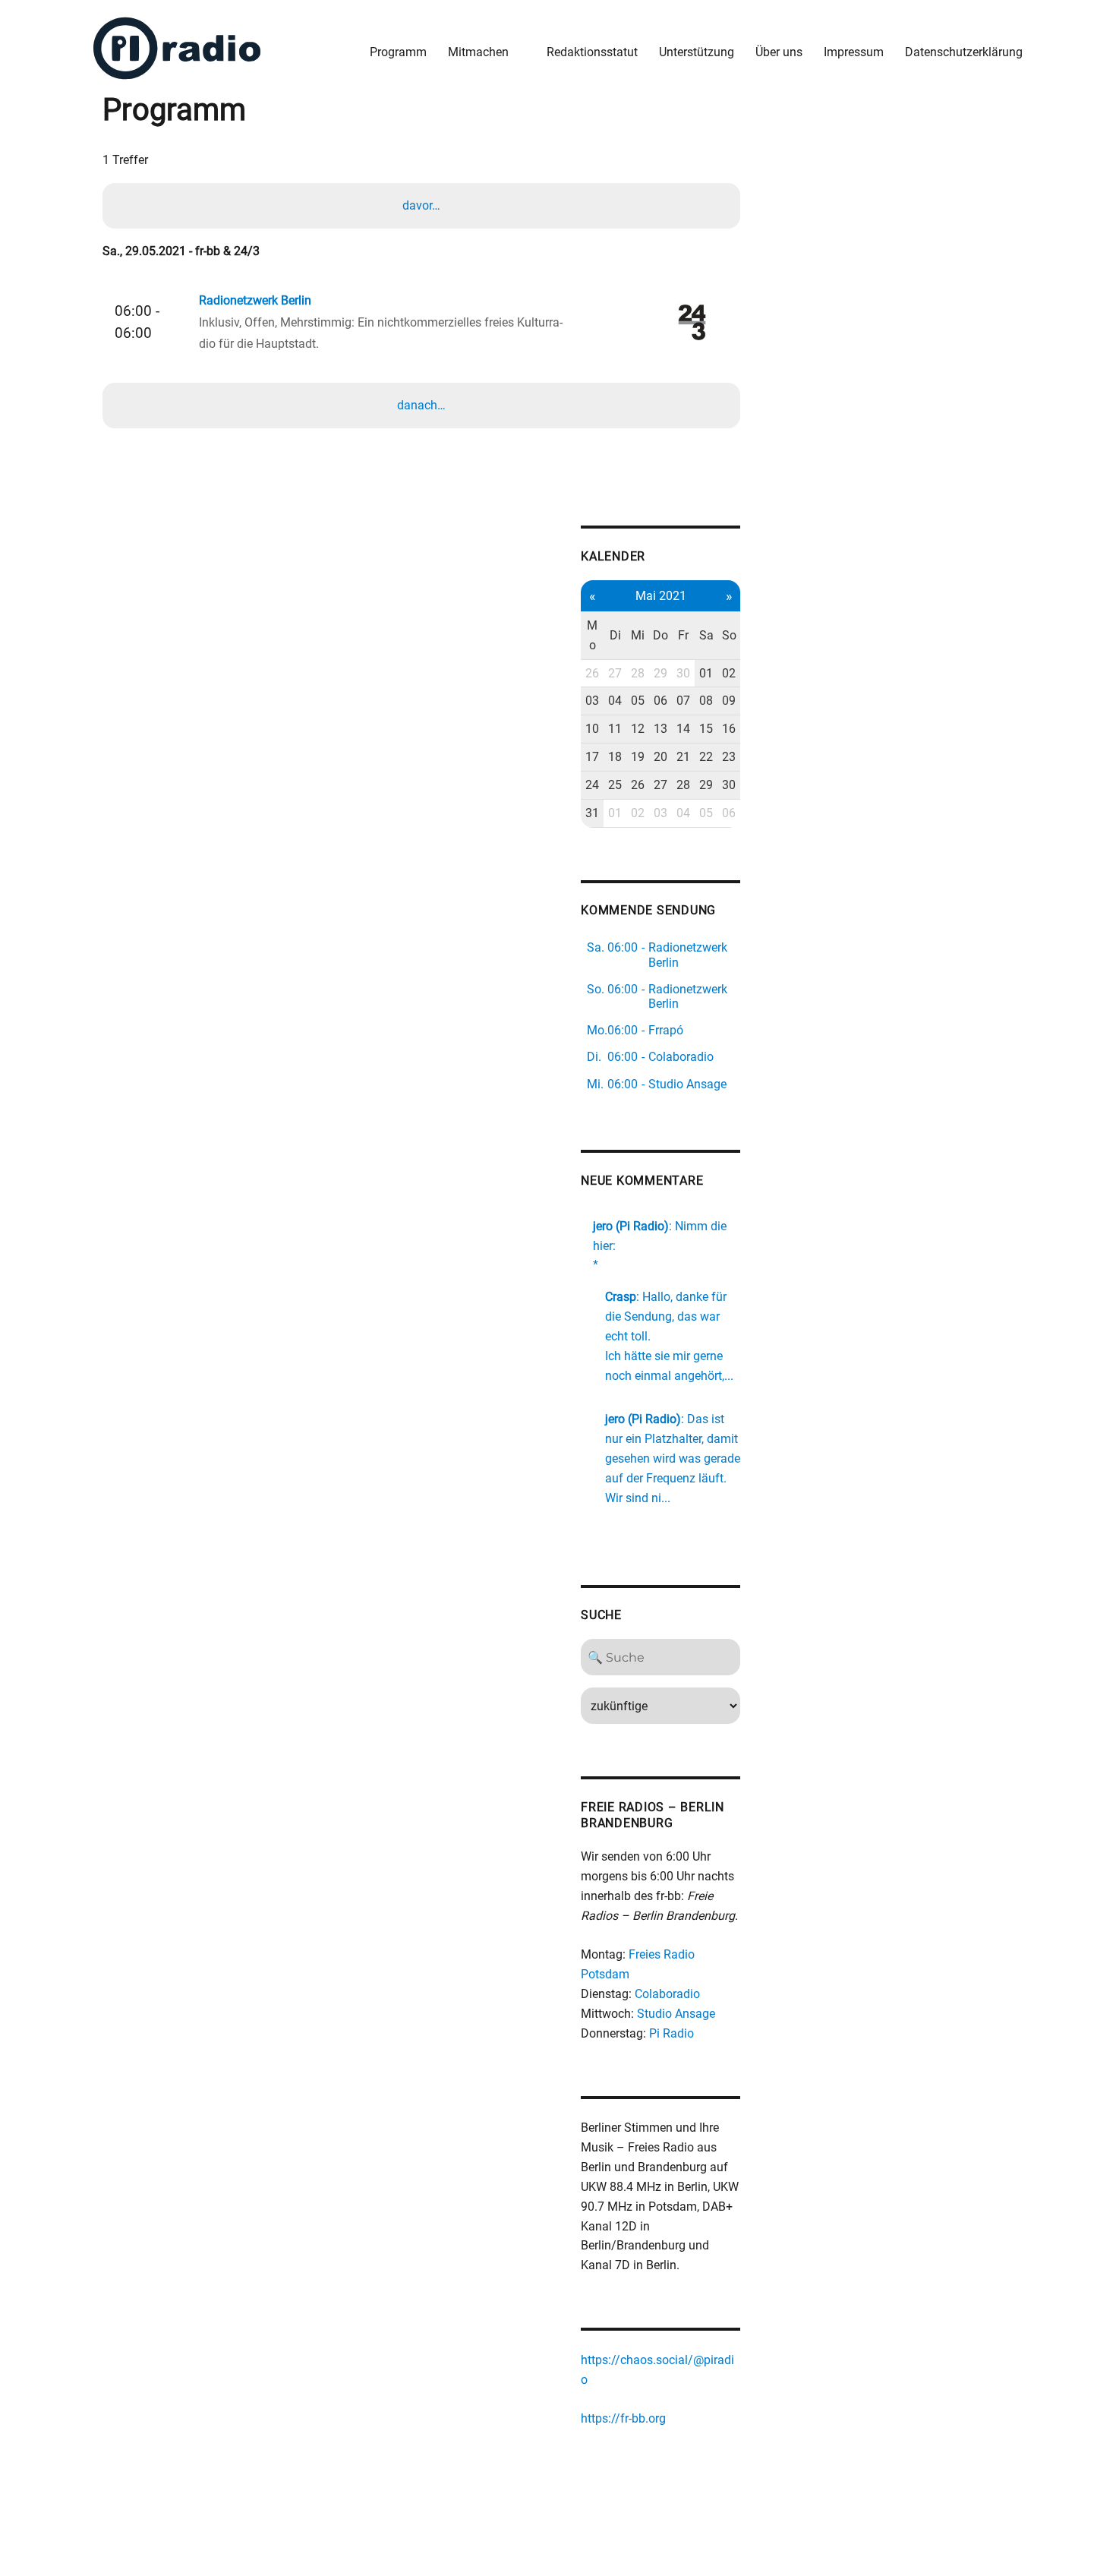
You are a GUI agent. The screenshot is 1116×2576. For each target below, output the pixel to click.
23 (729, 757)
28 (638, 673)
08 (706, 701)
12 (638, 729)
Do (660, 635)
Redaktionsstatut (592, 52)
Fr (683, 635)
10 (592, 729)
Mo (592, 635)
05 (638, 701)
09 (729, 701)
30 (683, 673)
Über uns (779, 52)
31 (592, 813)
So (729, 635)
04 (615, 701)
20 (660, 757)
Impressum (854, 52)
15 (706, 729)
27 (615, 673)
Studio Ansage (676, 2014)
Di (615, 635)
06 (660, 701)
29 (660, 673)
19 (638, 757)
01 (706, 673)
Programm (398, 52)
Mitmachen (478, 52)
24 (592, 785)
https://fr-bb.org (623, 2418)
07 (683, 701)
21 (683, 757)
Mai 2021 (661, 596)
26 (592, 673)
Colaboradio (667, 1994)
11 (615, 729)
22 (706, 757)
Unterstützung (697, 52)
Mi (638, 635)
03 (592, 701)
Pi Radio (671, 2033)
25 (615, 785)
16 (729, 729)
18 (615, 757)
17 (592, 757)
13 (660, 729)
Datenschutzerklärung (964, 52)
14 (683, 729)
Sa (706, 635)
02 (729, 673)
